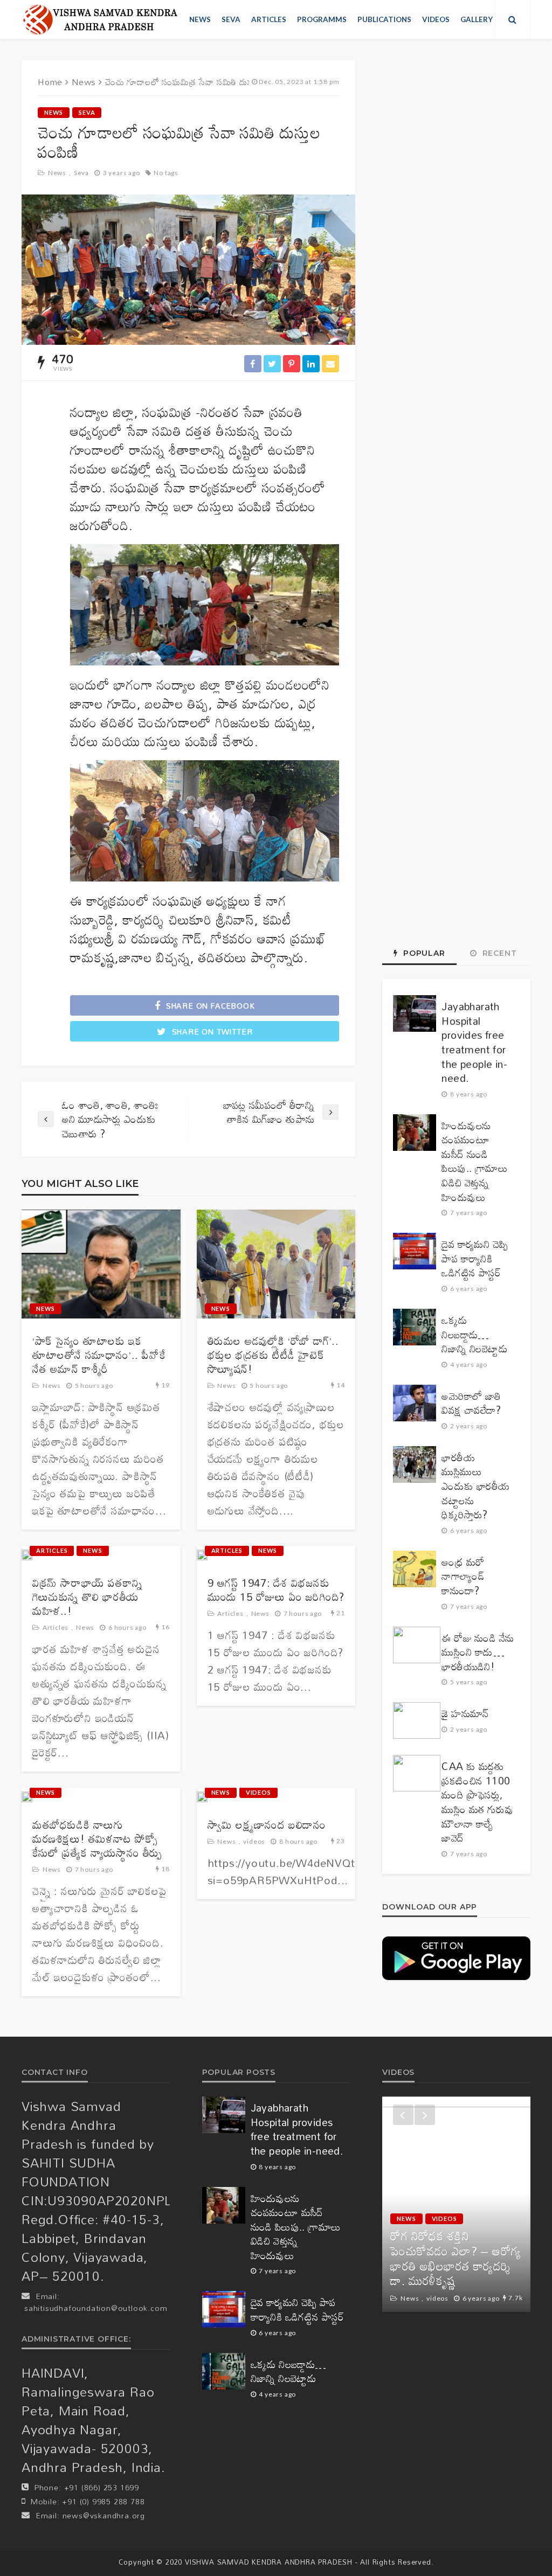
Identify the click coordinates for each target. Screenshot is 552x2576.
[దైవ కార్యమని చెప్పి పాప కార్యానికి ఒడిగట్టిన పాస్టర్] (415, 1251)
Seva (231, 19)
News (200, 19)
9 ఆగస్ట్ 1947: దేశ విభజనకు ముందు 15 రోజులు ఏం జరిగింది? (276, 1589)
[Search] (513, 19)
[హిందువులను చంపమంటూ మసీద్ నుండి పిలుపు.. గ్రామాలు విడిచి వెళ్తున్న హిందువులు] (415, 1133)
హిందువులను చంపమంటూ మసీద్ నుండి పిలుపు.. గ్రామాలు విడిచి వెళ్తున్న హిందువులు (475, 1162)
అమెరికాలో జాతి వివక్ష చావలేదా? (471, 1403)
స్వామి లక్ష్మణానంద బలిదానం (267, 1824)
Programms (322, 19)
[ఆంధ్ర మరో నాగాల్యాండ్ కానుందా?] (415, 1569)
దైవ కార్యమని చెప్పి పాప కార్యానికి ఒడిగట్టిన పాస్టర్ (475, 1259)
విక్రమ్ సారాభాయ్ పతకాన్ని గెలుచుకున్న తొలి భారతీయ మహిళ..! (87, 1596)
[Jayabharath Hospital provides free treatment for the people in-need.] (415, 1013)
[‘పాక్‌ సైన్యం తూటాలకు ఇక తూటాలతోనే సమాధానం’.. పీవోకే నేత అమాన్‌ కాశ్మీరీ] (101, 1264)
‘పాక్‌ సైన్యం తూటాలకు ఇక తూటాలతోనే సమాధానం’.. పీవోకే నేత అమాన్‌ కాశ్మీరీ (99, 1355)
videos (436, 19)
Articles (269, 19)
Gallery (477, 19)
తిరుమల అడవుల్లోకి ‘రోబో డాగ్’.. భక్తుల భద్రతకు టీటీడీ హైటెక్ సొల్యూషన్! (273, 1355)
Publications (384, 19)
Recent (498, 953)
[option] (456, 2204)
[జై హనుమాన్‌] (417, 1720)
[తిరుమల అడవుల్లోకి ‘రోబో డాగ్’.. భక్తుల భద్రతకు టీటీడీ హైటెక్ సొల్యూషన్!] (276, 1264)
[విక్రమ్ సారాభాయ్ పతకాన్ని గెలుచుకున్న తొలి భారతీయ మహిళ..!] (27, 1555)
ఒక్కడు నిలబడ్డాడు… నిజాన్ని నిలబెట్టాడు (474, 1335)
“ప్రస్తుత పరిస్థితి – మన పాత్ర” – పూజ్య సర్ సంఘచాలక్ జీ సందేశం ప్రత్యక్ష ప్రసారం (456, 2266)
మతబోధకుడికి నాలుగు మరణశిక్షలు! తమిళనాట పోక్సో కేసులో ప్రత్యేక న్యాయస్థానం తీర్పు (97, 1838)
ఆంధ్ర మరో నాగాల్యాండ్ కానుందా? (463, 1577)
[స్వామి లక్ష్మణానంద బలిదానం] (202, 1797)
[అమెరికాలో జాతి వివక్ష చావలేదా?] (415, 1403)
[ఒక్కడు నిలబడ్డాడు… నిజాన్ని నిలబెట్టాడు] (415, 1327)
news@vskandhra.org (104, 2515)
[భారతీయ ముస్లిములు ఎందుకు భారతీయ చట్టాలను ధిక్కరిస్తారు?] (415, 1464)
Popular (423, 953)
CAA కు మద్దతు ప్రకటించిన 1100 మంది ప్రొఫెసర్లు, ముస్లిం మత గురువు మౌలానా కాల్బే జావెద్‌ (477, 1802)
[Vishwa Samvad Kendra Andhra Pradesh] (100, 19)
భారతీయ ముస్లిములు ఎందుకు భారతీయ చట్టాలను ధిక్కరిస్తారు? (475, 1486)
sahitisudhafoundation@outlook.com (96, 2308)
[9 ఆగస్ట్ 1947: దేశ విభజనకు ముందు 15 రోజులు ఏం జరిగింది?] (202, 1555)
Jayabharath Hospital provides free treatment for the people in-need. (474, 1043)
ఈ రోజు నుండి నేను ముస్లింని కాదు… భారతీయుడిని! (478, 1652)
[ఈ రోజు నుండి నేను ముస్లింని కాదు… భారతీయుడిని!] (417, 1645)
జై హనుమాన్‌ (465, 1714)
